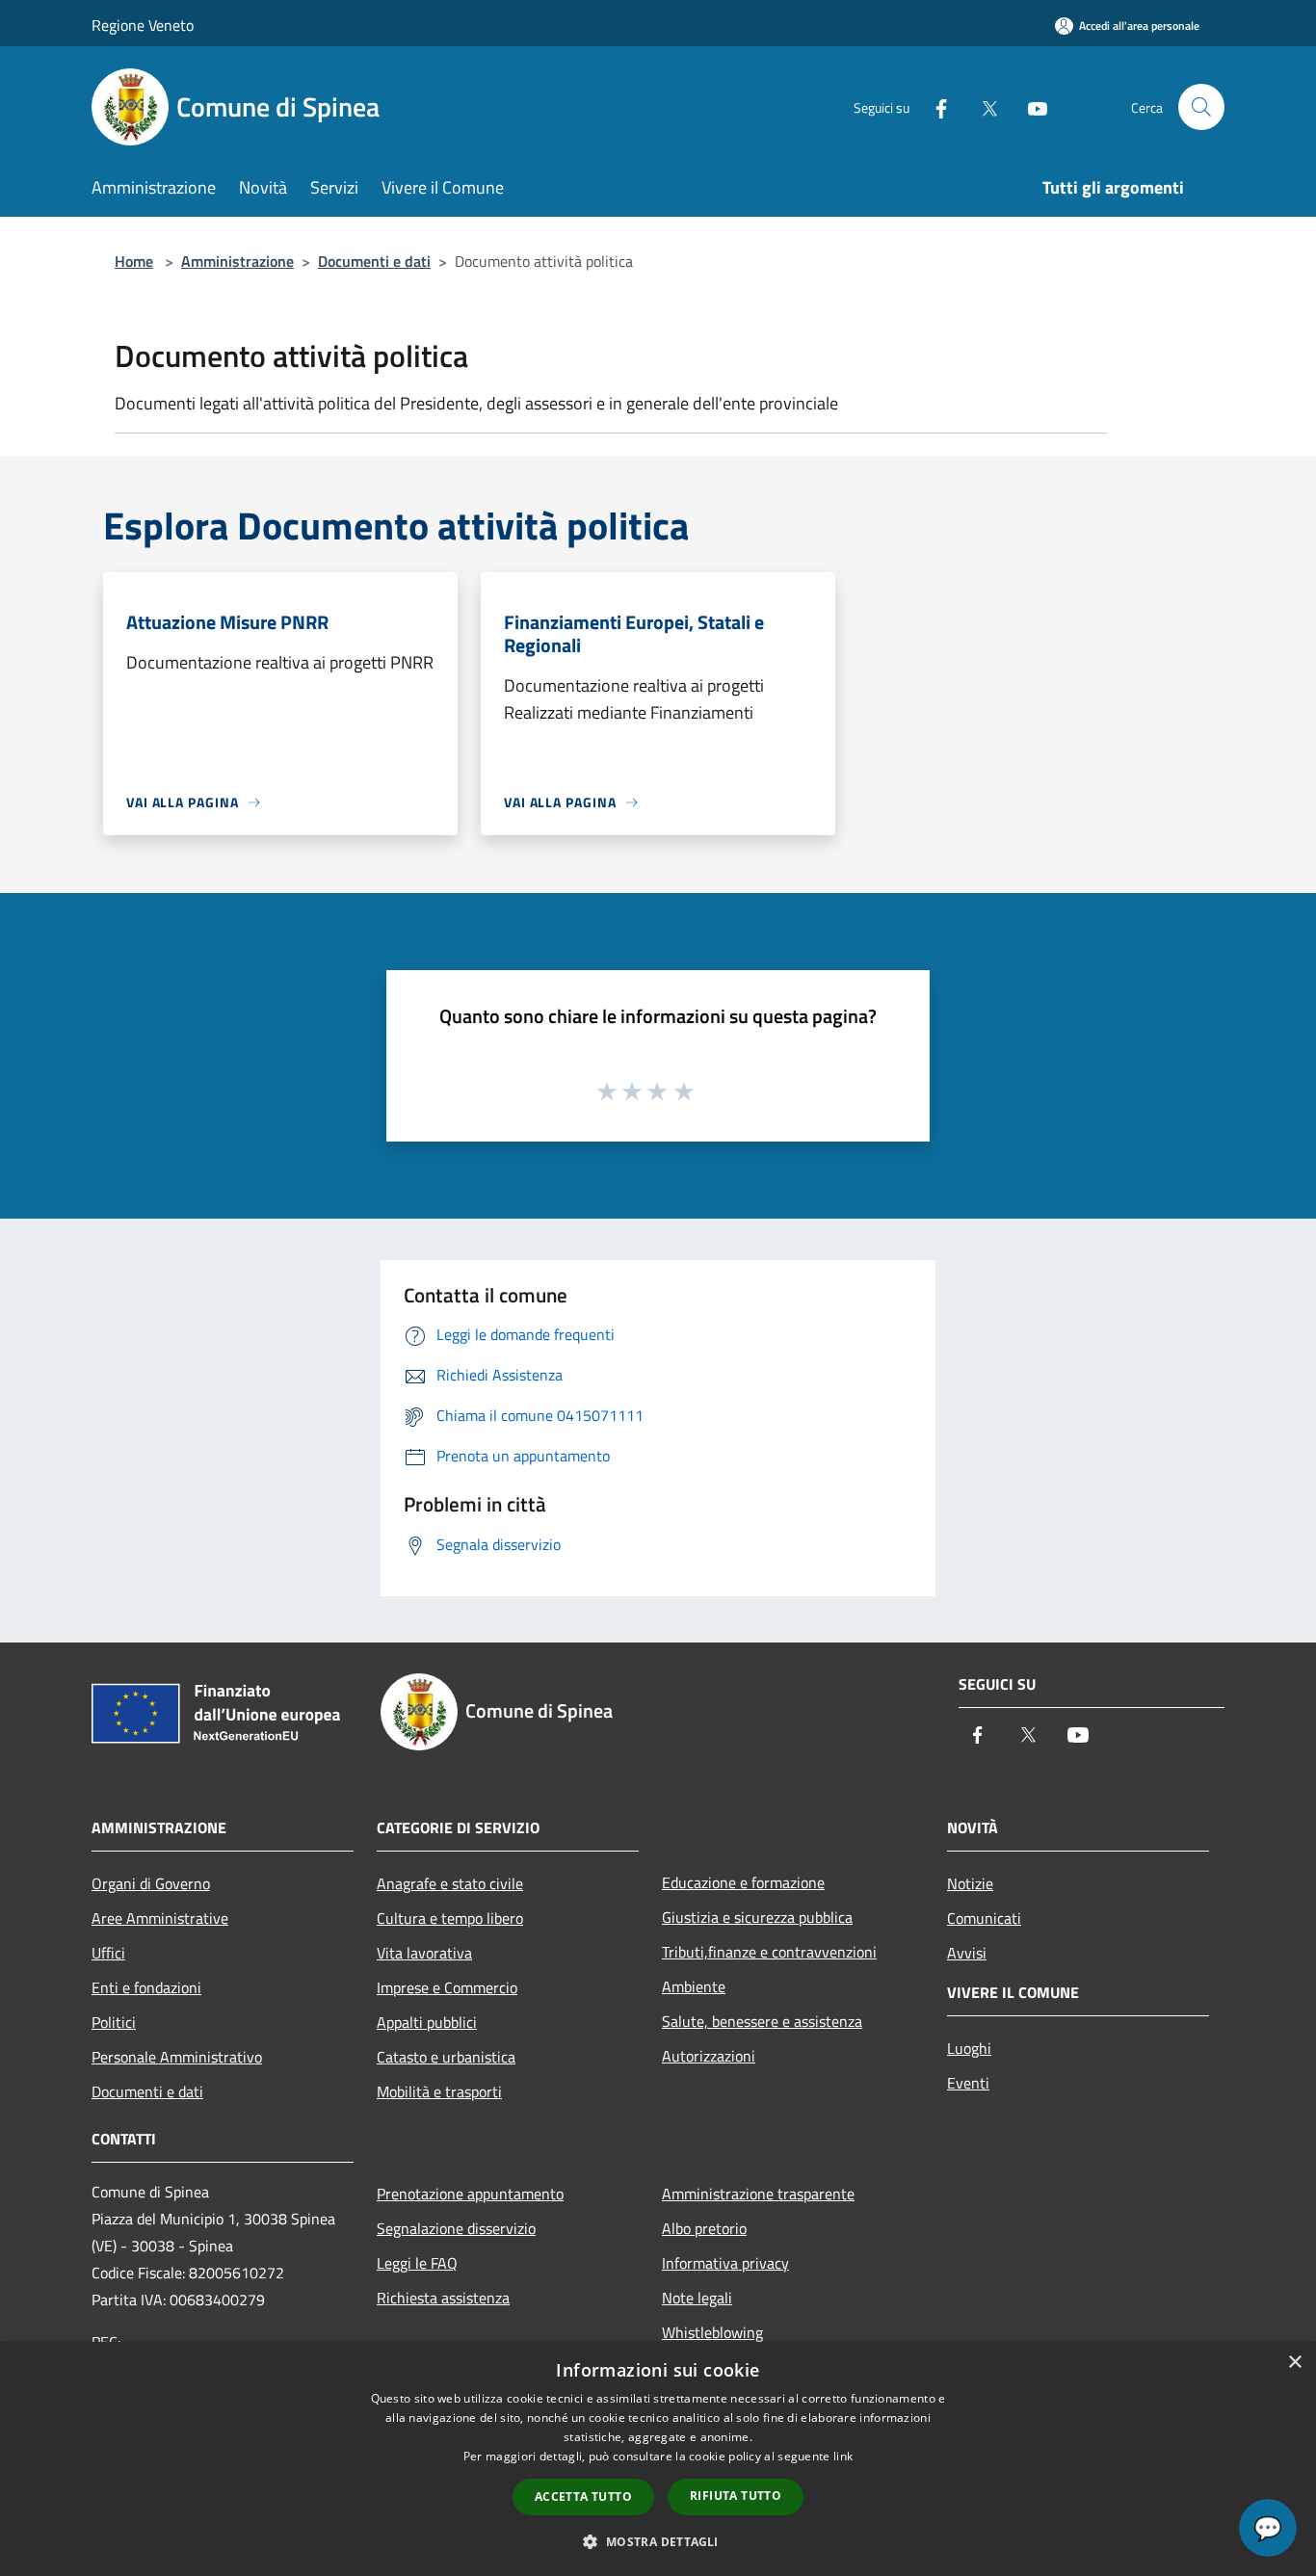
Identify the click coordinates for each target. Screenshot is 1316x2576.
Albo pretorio (704, 2228)
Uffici (108, 1953)
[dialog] (658, 2459)
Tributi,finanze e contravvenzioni (769, 1952)
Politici (114, 2022)
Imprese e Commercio (447, 1987)
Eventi (968, 2083)
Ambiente (694, 1986)
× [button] (1294, 2363)
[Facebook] (934, 106)
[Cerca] (1201, 107)
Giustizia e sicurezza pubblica (757, 1917)
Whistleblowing (712, 2332)
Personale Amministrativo (177, 2057)
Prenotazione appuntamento (470, 2194)
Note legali (697, 2298)
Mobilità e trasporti (439, 2091)
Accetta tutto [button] (583, 2497)
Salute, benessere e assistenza (762, 2021)
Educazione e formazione (743, 1882)
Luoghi (969, 2048)
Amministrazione (237, 261)
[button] (658, 2541)
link (843, 2456)
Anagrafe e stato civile (450, 1883)
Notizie (970, 1883)
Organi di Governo (151, 1883)
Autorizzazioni (709, 2056)
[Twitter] (982, 106)
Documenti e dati (374, 261)
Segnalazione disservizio (456, 2228)
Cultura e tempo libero (450, 1918)
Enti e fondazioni (146, 1987)
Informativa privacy (725, 2263)
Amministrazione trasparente (758, 2194)
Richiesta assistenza (443, 2298)
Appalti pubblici (427, 2022)
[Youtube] (1030, 106)
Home (134, 261)
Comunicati (984, 1918)
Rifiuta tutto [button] (736, 2496)
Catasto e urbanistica (446, 2057)
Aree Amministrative (160, 1918)
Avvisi (967, 1953)
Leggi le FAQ (417, 2263)
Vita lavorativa (424, 1953)
